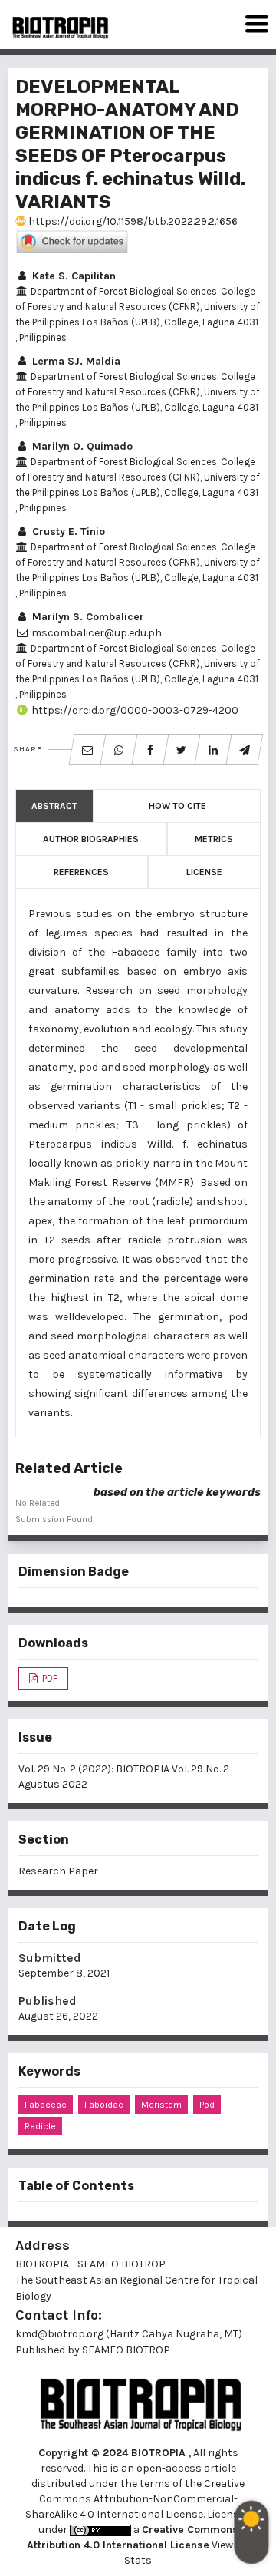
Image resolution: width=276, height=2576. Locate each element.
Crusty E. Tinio (67, 532)
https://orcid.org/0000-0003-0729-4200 (134, 710)
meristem (161, 2105)
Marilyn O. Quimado (81, 446)
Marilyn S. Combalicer (87, 617)
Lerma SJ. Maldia (75, 361)
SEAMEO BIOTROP (127, 2350)
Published (48, 2001)
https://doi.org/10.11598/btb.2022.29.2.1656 (132, 221)
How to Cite (177, 806)
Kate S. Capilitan (72, 276)
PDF (49, 1678)
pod (207, 2105)
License (204, 872)
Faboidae (104, 2105)
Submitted (50, 1958)
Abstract (54, 806)
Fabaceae (46, 2105)
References (81, 872)
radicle (40, 2126)
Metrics (214, 839)
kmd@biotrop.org (59, 2334)
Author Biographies (91, 839)
